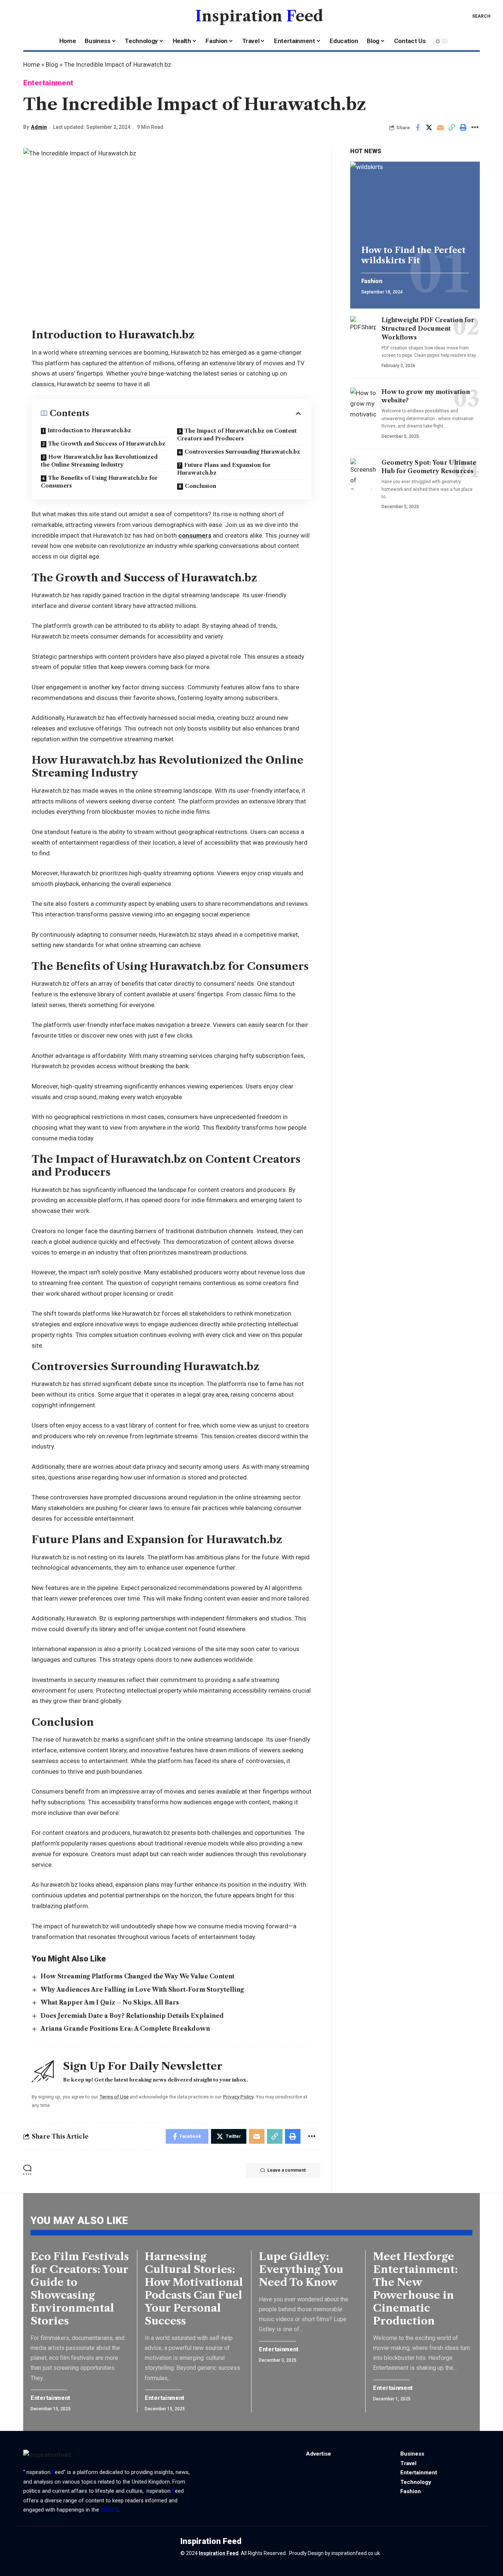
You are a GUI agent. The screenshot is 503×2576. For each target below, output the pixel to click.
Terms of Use (114, 2097)
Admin (39, 127)
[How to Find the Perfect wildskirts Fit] (415, 200)
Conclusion (201, 486)
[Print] (463, 127)
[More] (475, 127)
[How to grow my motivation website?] (363, 403)
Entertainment (48, 83)
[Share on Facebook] (418, 127)
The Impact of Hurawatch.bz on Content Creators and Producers (237, 435)
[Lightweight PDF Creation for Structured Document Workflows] (363, 331)
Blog (52, 64)
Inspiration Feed (219, 2553)
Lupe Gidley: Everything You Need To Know (301, 2269)
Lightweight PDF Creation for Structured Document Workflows (428, 328)
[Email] (440, 127)
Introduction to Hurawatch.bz (89, 430)
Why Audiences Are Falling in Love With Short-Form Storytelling (142, 1989)
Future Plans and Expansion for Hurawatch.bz (224, 469)
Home (31, 64)
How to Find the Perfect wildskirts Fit (413, 255)
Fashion (372, 281)
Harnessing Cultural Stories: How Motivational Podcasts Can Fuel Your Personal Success (194, 2289)
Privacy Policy (238, 2097)
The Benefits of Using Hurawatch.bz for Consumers (99, 482)
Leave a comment (286, 2170)
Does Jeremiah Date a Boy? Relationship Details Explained (132, 2016)
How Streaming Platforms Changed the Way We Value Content (138, 1976)
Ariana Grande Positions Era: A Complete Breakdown (125, 2028)
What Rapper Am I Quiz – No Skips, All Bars (110, 2002)
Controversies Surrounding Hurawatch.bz (242, 452)
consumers (195, 535)
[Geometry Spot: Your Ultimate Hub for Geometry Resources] (363, 474)
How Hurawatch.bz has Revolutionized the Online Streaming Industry (99, 461)
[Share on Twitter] (429, 127)
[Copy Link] (452, 127)
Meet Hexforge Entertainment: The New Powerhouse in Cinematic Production (415, 2289)
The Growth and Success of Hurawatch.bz (107, 444)
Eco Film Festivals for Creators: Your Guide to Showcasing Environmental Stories (80, 2289)
